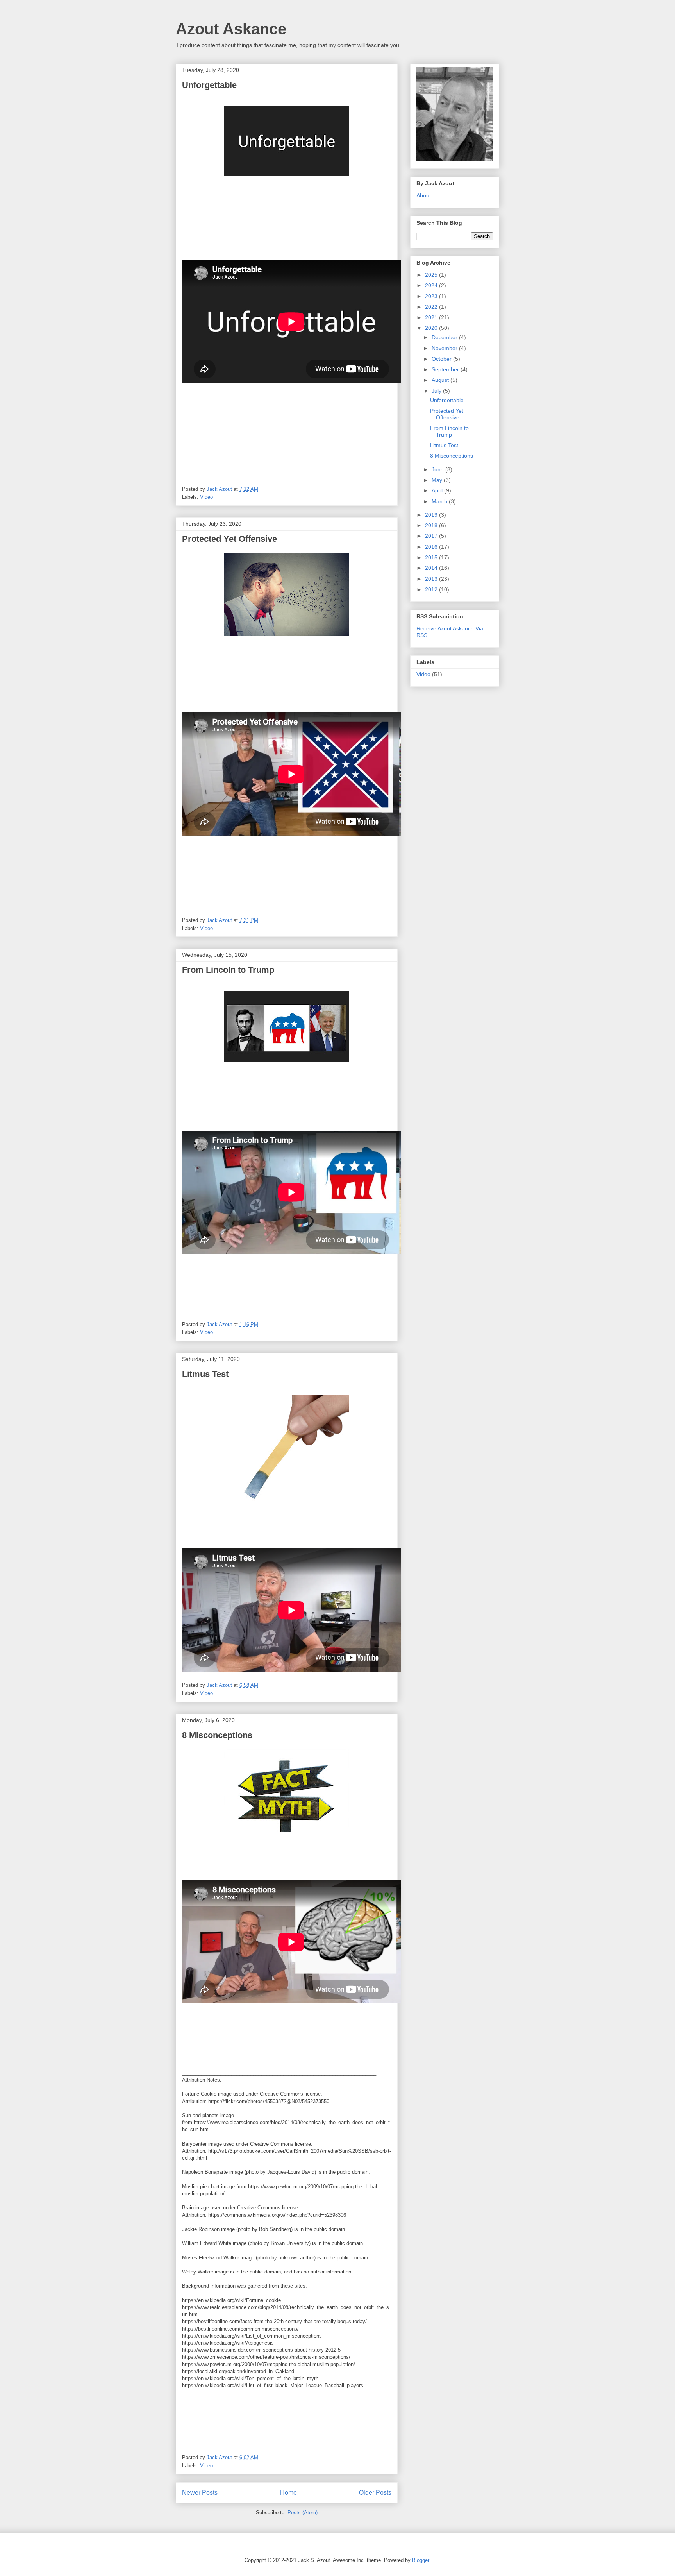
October (442, 359)
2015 (432, 557)
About (424, 195)
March (440, 501)
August (441, 380)
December (445, 337)
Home (288, 2493)
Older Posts (375, 2493)
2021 (432, 317)
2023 (432, 296)
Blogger (421, 2560)
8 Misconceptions (217, 1735)
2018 (432, 525)
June (438, 469)
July (437, 391)
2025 (432, 275)
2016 (432, 547)
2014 (432, 568)
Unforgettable (209, 85)
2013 (432, 579)
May (438, 480)
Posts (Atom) (303, 2512)
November (445, 348)
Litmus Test (205, 1374)
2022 (432, 307)
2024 (432, 285)
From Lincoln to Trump (228, 970)
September (446, 369)
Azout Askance (231, 29)
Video (206, 497)
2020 (432, 328)
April (438, 490)
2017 (432, 536)
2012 (432, 589)
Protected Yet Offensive (229, 539)
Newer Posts (200, 2493)
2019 (432, 515)
